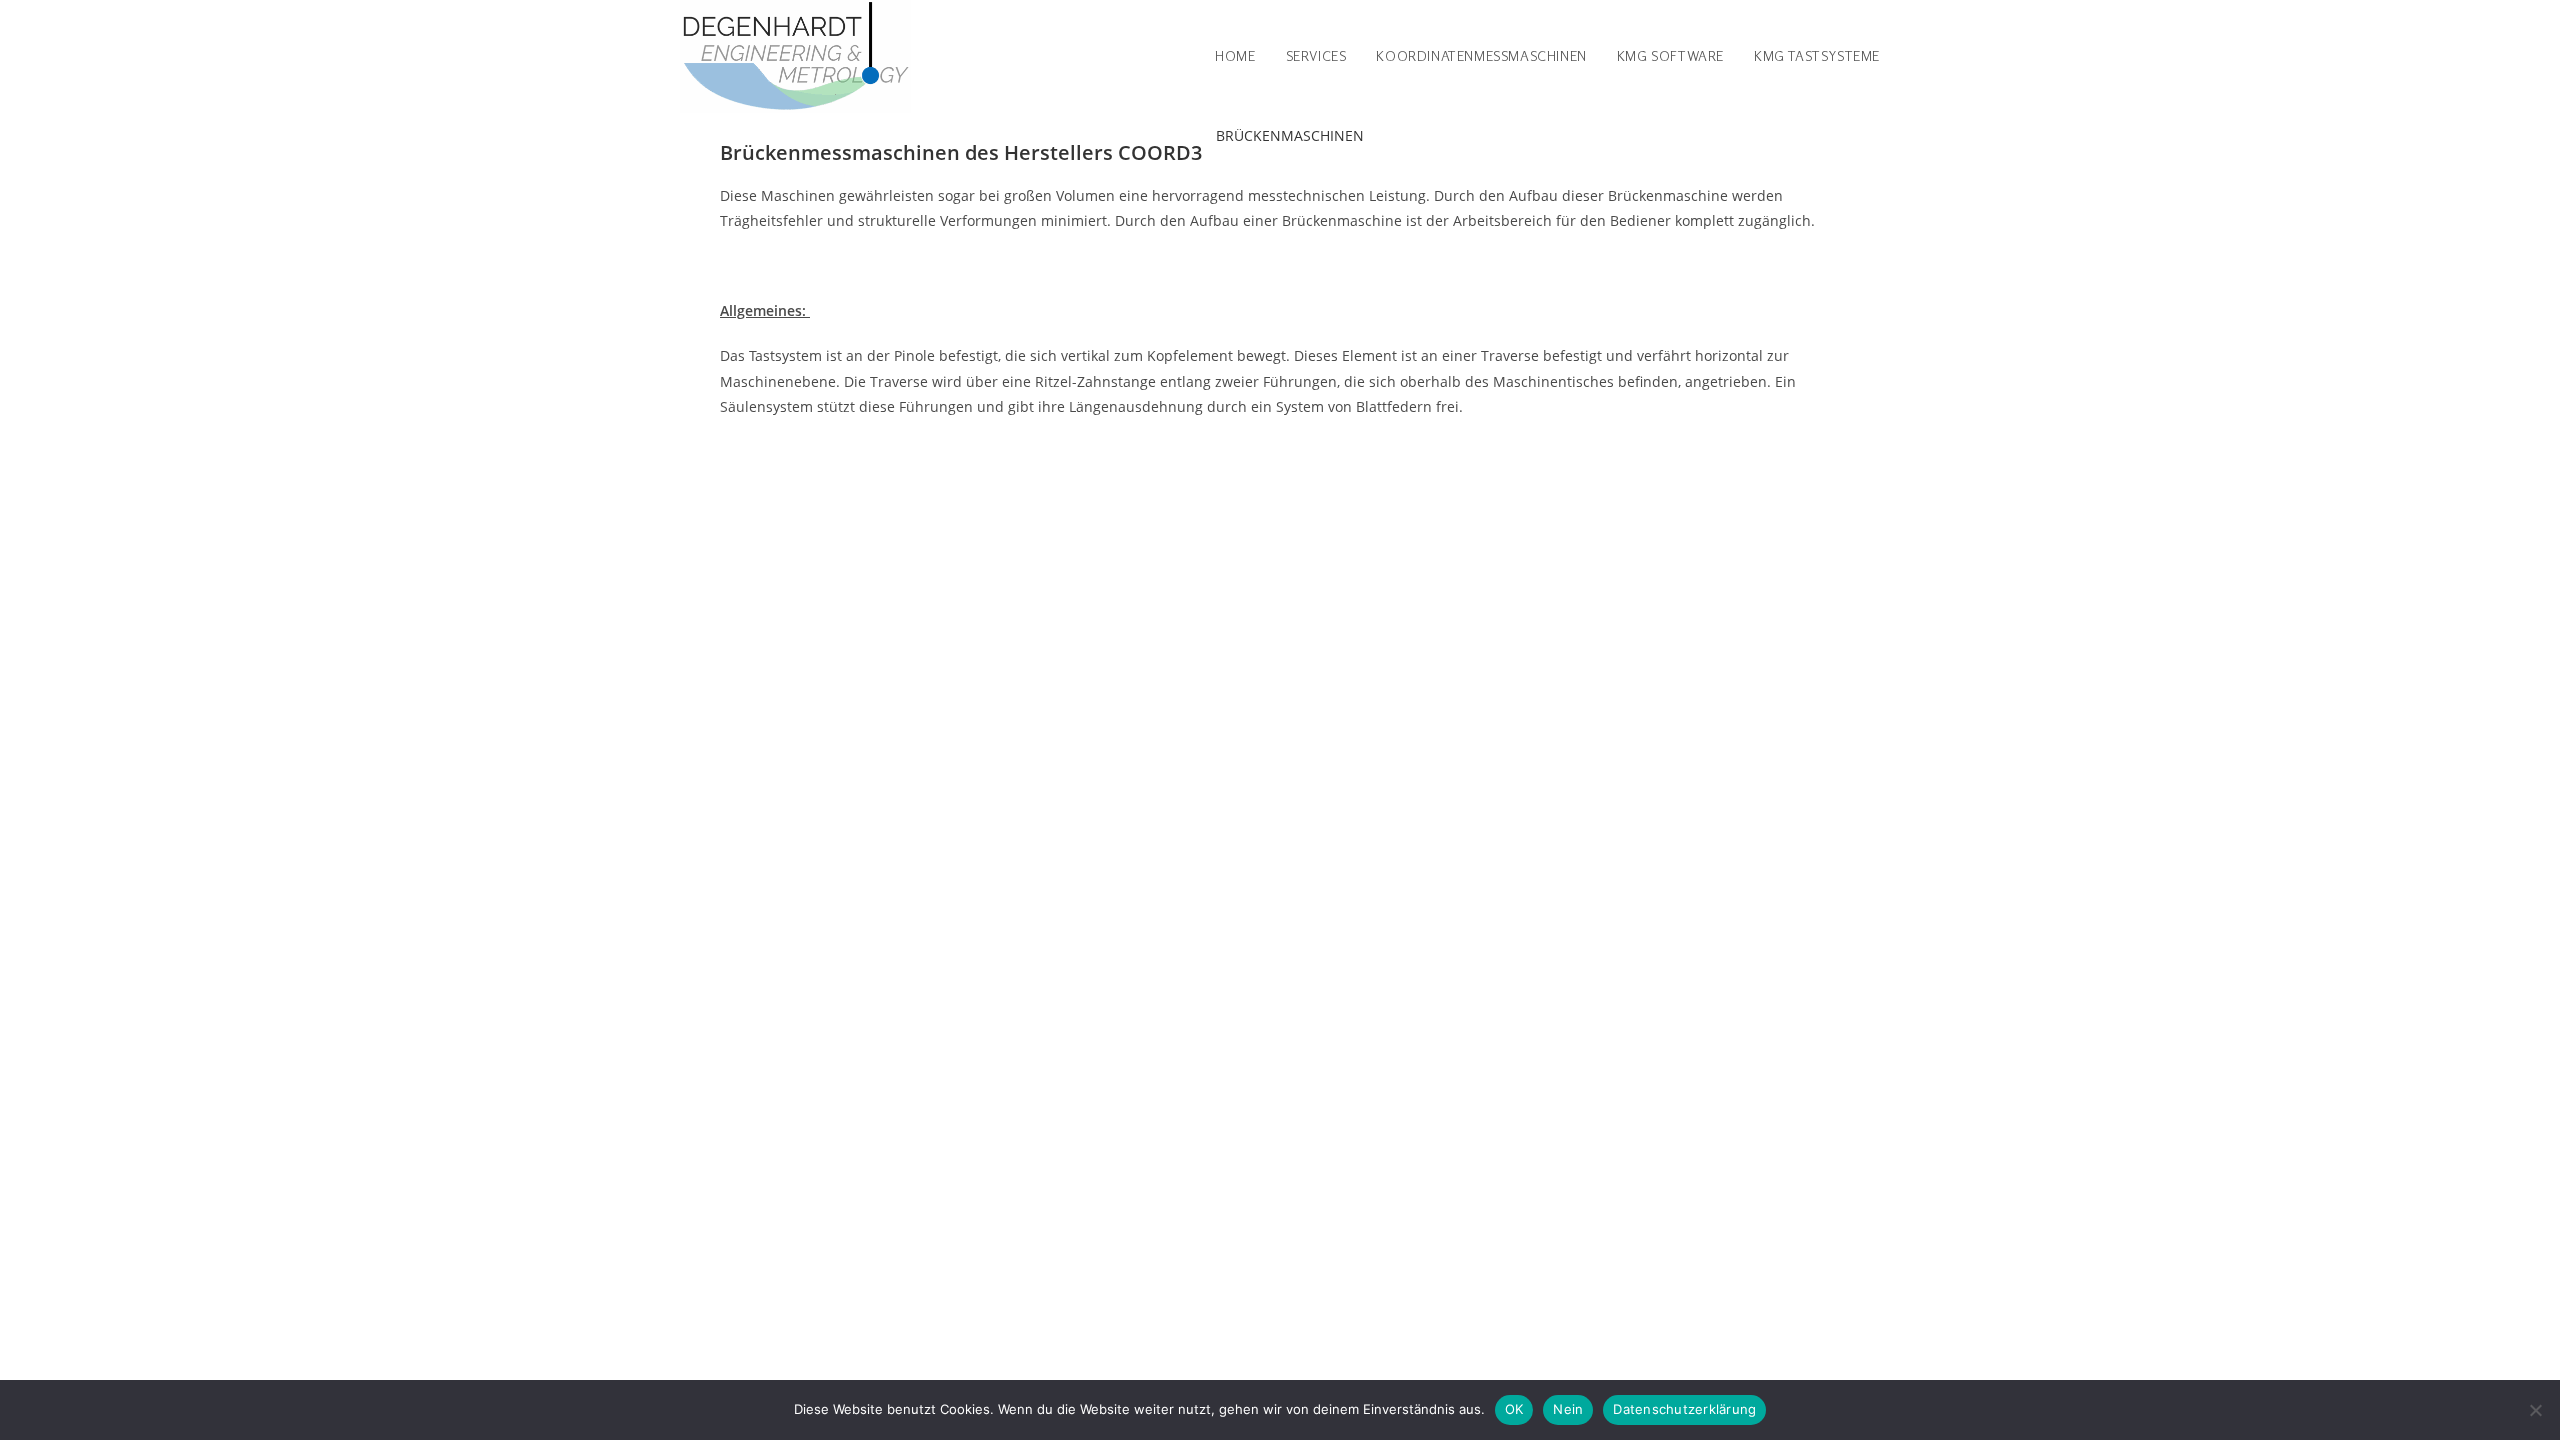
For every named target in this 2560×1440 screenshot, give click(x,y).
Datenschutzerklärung (1684, 1409)
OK (1514, 1409)
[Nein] (2535, 1410)
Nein (1568, 1409)
